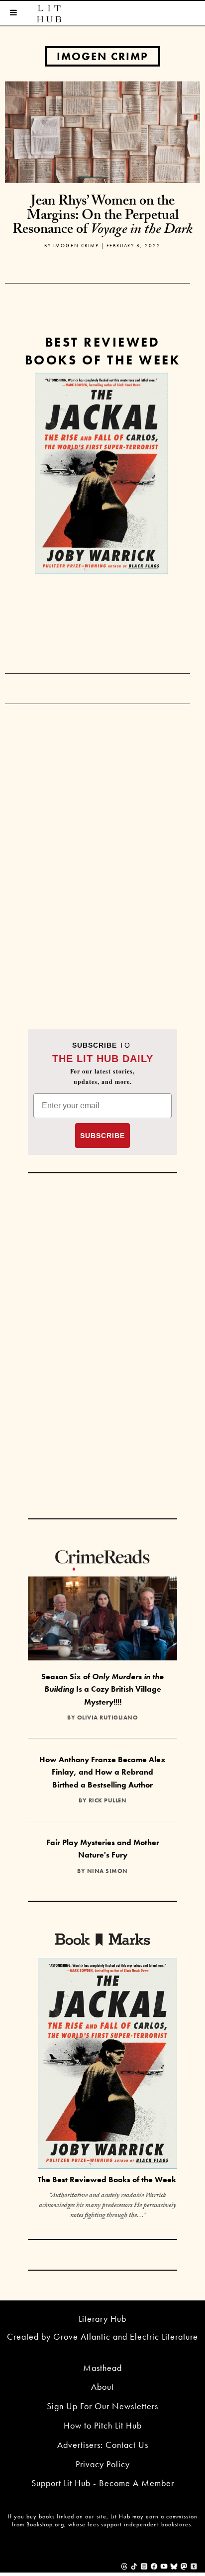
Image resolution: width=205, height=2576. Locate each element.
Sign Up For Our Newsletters (102, 2406)
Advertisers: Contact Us (103, 2445)
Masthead (102, 2368)
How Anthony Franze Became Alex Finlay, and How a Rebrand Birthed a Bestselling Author (102, 1772)
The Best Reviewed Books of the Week (107, 2180)
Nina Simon (107, 1871)
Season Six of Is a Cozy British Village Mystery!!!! (102, 1689)
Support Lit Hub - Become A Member (103, 2483)
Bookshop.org (45, 2524)
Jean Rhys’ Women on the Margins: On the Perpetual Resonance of (102, 217)
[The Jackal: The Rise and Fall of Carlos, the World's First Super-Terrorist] (101, 473)
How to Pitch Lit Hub (103, 2425)
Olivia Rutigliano (108, 1717)
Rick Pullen (108, 1800)
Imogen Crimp (102, 56)
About (102, 2387)
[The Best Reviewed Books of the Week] (107, 2065)
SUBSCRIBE (102, 1136)
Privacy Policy (103, 2464)
